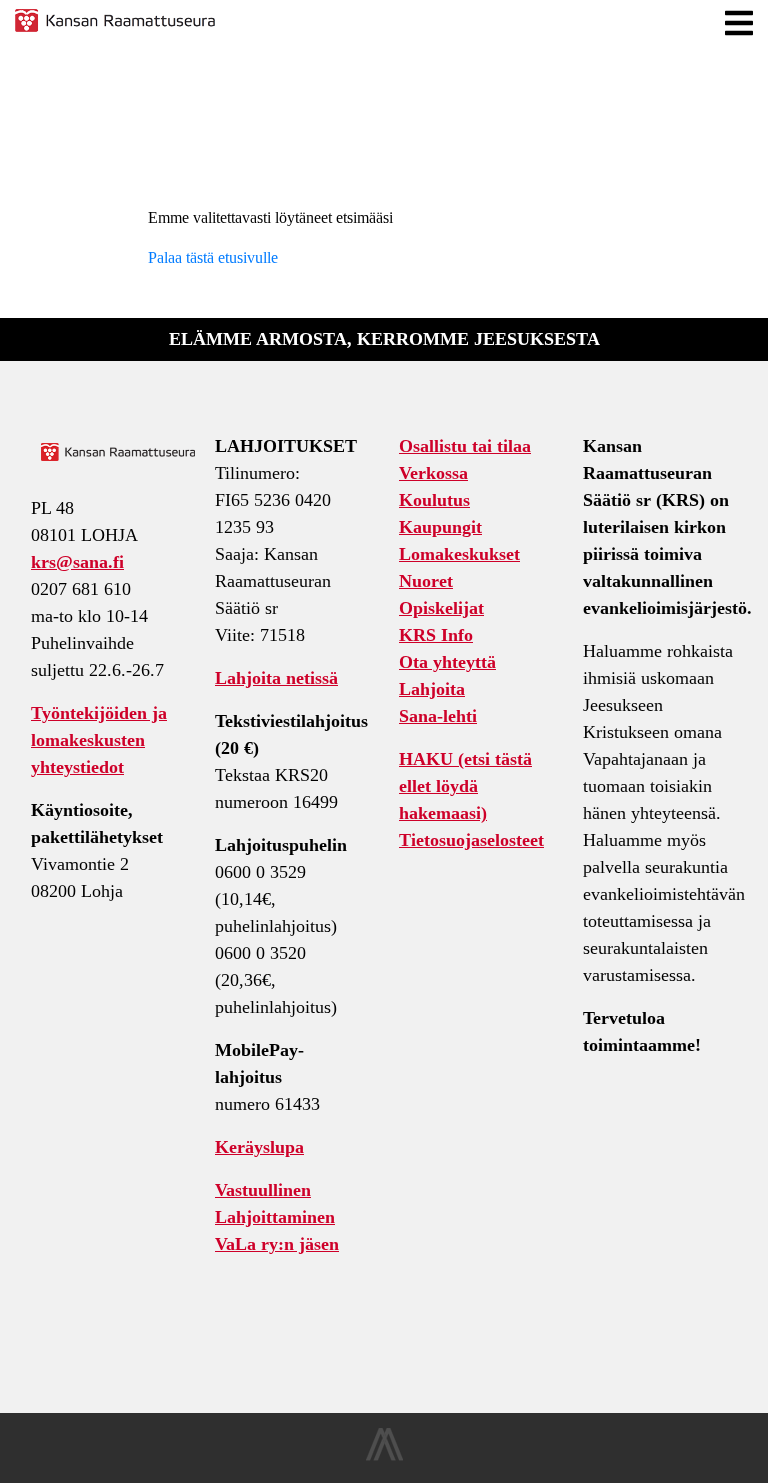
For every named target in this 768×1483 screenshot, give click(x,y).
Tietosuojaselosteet (471, 840)
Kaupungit (440, 527)
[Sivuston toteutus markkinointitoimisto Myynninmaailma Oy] (384, 1455)
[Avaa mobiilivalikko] (739, 24)
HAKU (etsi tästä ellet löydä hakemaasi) (465, 786)
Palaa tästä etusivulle (213, 257)
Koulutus (434, 500)
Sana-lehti (438, 716)
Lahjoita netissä (276, 678)
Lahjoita (432, 689)
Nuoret (426, 581)
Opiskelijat (441, 608)
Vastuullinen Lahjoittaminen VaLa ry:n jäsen (277, 1217)
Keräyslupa (259, 1147)
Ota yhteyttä (447, 662)
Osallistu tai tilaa (465, 446)
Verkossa (433, 473)
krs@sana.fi (77, 562)
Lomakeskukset (459, 554)
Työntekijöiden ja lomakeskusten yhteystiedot (99, 740)
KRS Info (436, 635)
